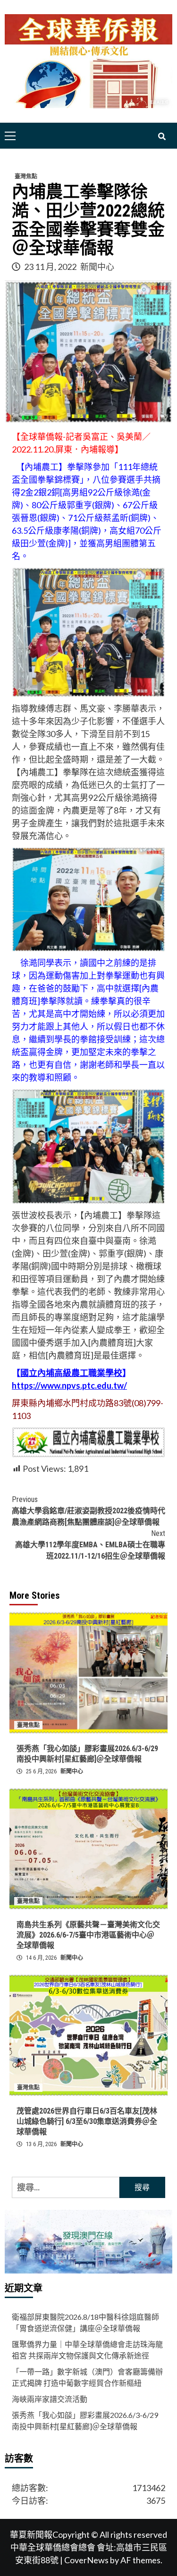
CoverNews (86, 2560)
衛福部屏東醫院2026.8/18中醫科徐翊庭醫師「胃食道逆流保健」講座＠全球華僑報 (85, 2322)
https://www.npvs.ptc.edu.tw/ (69, 1385)
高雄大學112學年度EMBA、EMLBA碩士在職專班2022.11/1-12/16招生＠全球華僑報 (90, 1545)
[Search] (162, 137)
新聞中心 (97, 267)
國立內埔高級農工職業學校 (71, 1373)
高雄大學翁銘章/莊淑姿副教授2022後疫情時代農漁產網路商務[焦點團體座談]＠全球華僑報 (88, 1511)
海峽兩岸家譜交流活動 (50, 2399)
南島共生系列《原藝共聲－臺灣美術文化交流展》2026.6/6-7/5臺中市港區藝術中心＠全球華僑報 (88, 1935)
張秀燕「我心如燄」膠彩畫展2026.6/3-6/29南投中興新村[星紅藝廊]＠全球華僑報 (85, 2421)
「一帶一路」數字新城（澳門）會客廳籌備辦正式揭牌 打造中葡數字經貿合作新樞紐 (87, 2377)
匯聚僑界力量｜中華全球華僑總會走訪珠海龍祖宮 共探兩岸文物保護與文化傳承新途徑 (87, 2350)
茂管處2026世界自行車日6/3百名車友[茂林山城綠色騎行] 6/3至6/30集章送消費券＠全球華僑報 (87, 2122)
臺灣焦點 (26, 176)
